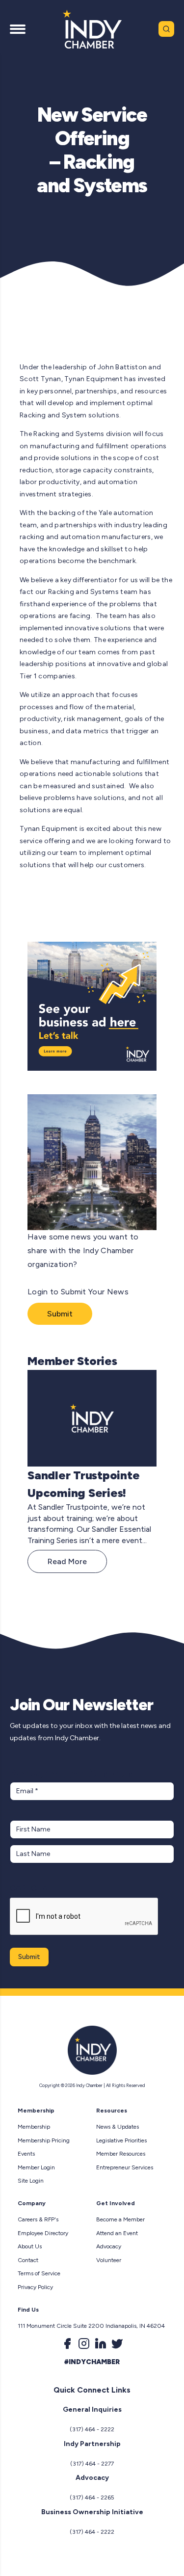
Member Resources (121, 2154)
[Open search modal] (166, 29)
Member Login (36, 2167)
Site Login (31, 2181)
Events (26, 2154)
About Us (30, 2246)
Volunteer (109, 2260)
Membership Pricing (44, 2140)
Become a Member (120, 2219)
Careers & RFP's (38, 2219)
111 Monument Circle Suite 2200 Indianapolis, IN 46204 (91, 2326)
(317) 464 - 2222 (92, 2429)
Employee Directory (43, 2233)
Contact (28, 2260)
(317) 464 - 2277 (92, 2464)
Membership (34, 2127)
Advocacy (109, 2246)
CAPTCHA (29, 1888)
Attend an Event (117, 2233)
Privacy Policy (35, 2287)
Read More (67, 1561)
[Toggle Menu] (18, 29)
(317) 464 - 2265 (92, 2498)
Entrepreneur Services (125, 2167)
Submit (60, 1314)
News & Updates (118, 2127)
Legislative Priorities (121, 2140)
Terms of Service (39, 2273)
